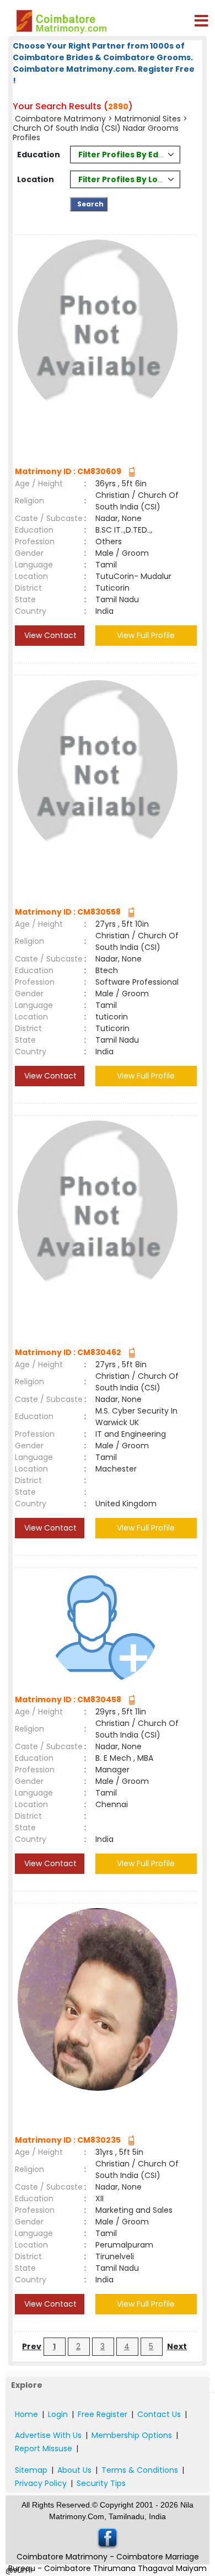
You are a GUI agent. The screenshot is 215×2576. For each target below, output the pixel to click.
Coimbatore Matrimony (60, 119)
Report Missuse (44, 2448)
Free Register (103, 2414)
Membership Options (132, 2435)
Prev (32, 2346)
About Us (74, 2470)
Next (177, 2346)
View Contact (49, 635)
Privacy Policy (41, 2483)
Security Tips (101, 2483)
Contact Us (159, 2414)
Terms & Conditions (140, 2470)
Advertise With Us (48, 2435)
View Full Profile (146, 635)
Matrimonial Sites (148, 119)
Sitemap (31, 2470)
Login (58, 2414)
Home (26, 2414)
